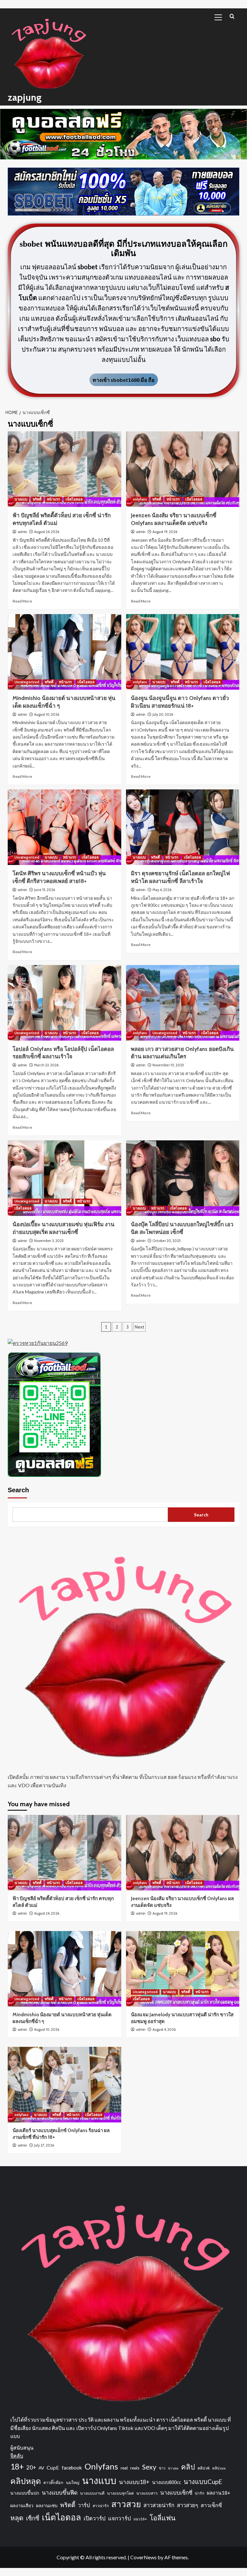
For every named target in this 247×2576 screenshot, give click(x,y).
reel (124, 2468)
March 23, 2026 (46, 1065)
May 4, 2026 (162, 890)
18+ (17, 2466)
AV (41, 2468)
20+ (31, 2467)
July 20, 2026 (163, 714)
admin (22, 532)
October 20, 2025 (167, 1241)
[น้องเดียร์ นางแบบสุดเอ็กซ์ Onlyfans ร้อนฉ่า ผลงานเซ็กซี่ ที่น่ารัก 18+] (64, 2085)
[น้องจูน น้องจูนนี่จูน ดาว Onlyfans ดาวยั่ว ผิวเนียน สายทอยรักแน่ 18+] (183, 652)
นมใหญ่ (73, 2483)
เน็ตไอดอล (74, 499)
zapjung (25, 97)
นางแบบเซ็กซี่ (176, 2493)
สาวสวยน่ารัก (159, 2505)
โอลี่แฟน (163, 2518)
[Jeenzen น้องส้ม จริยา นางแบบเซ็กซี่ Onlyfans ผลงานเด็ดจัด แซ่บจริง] (183, 469)
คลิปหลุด (26, 2481)
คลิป (188, 2467)
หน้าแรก (54, 499)
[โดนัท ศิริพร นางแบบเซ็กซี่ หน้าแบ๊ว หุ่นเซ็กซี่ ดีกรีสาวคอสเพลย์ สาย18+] (64, 827)
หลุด (17, 2518)
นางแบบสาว (147, 2493)
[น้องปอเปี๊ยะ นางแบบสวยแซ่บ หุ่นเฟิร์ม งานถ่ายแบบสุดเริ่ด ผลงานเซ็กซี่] (64, 1178)
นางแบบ (21, 499)
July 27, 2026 (44, 2145)
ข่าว (162, 2468)
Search (18, 1490)
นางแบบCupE (203, 2481)
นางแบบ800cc (167, 2482)
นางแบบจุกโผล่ (120, 2493)
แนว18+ (140, 2519)
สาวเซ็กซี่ (211, 2505)
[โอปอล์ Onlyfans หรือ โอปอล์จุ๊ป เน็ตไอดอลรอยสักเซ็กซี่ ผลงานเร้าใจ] (64, 1003)
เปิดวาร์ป (95, 2518)
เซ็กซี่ (33, 2518)
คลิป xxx (219, 2468)
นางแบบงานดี (92, 2493)
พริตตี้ (37, 499)
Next (139, 1327)
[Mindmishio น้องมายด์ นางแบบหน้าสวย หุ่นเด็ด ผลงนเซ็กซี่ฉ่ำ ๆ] (64, 652)
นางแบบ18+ (134, 2482)
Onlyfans (101, 2466)
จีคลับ (17, 2456)
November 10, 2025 (168, 1065)
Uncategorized (27, 682)
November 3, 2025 (49, 1241)
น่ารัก (200, 2493)
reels (135, 2468)
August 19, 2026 (165, 532)
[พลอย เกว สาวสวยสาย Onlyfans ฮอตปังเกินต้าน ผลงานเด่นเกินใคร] (183, 1003)
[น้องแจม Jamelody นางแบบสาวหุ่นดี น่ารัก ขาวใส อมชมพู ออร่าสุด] (183, 1969)
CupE (53, 2467)
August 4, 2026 (164, 2029)
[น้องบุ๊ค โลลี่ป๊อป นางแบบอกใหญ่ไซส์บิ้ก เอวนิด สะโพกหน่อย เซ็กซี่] (183, 1178)
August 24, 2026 (47, 532)
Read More (22, 601)
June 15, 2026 (45, 890)
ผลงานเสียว (22, 2505)
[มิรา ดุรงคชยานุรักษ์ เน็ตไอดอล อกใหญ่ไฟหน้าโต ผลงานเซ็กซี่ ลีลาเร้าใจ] (183, 827)
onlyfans (140, 499)
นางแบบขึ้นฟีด (60, 2493)
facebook (72, 2468)
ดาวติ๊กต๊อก (53, 2483)
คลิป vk (204, 2468)
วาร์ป (84, 2505)
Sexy (149, 2467)
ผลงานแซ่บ (47, 2505)
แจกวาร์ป (119, 2518)
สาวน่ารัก (101, 2506)
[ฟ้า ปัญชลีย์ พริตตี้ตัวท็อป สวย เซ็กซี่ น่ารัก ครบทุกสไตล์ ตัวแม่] (64, 469)
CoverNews (143, 2557)
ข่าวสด (173, 2468)
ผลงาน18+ (219, 2493)
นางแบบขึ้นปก (25, 2493)
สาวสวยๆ (188, 2505)
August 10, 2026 (47, 714)
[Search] (232, 16)
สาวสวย (126, 2504)
